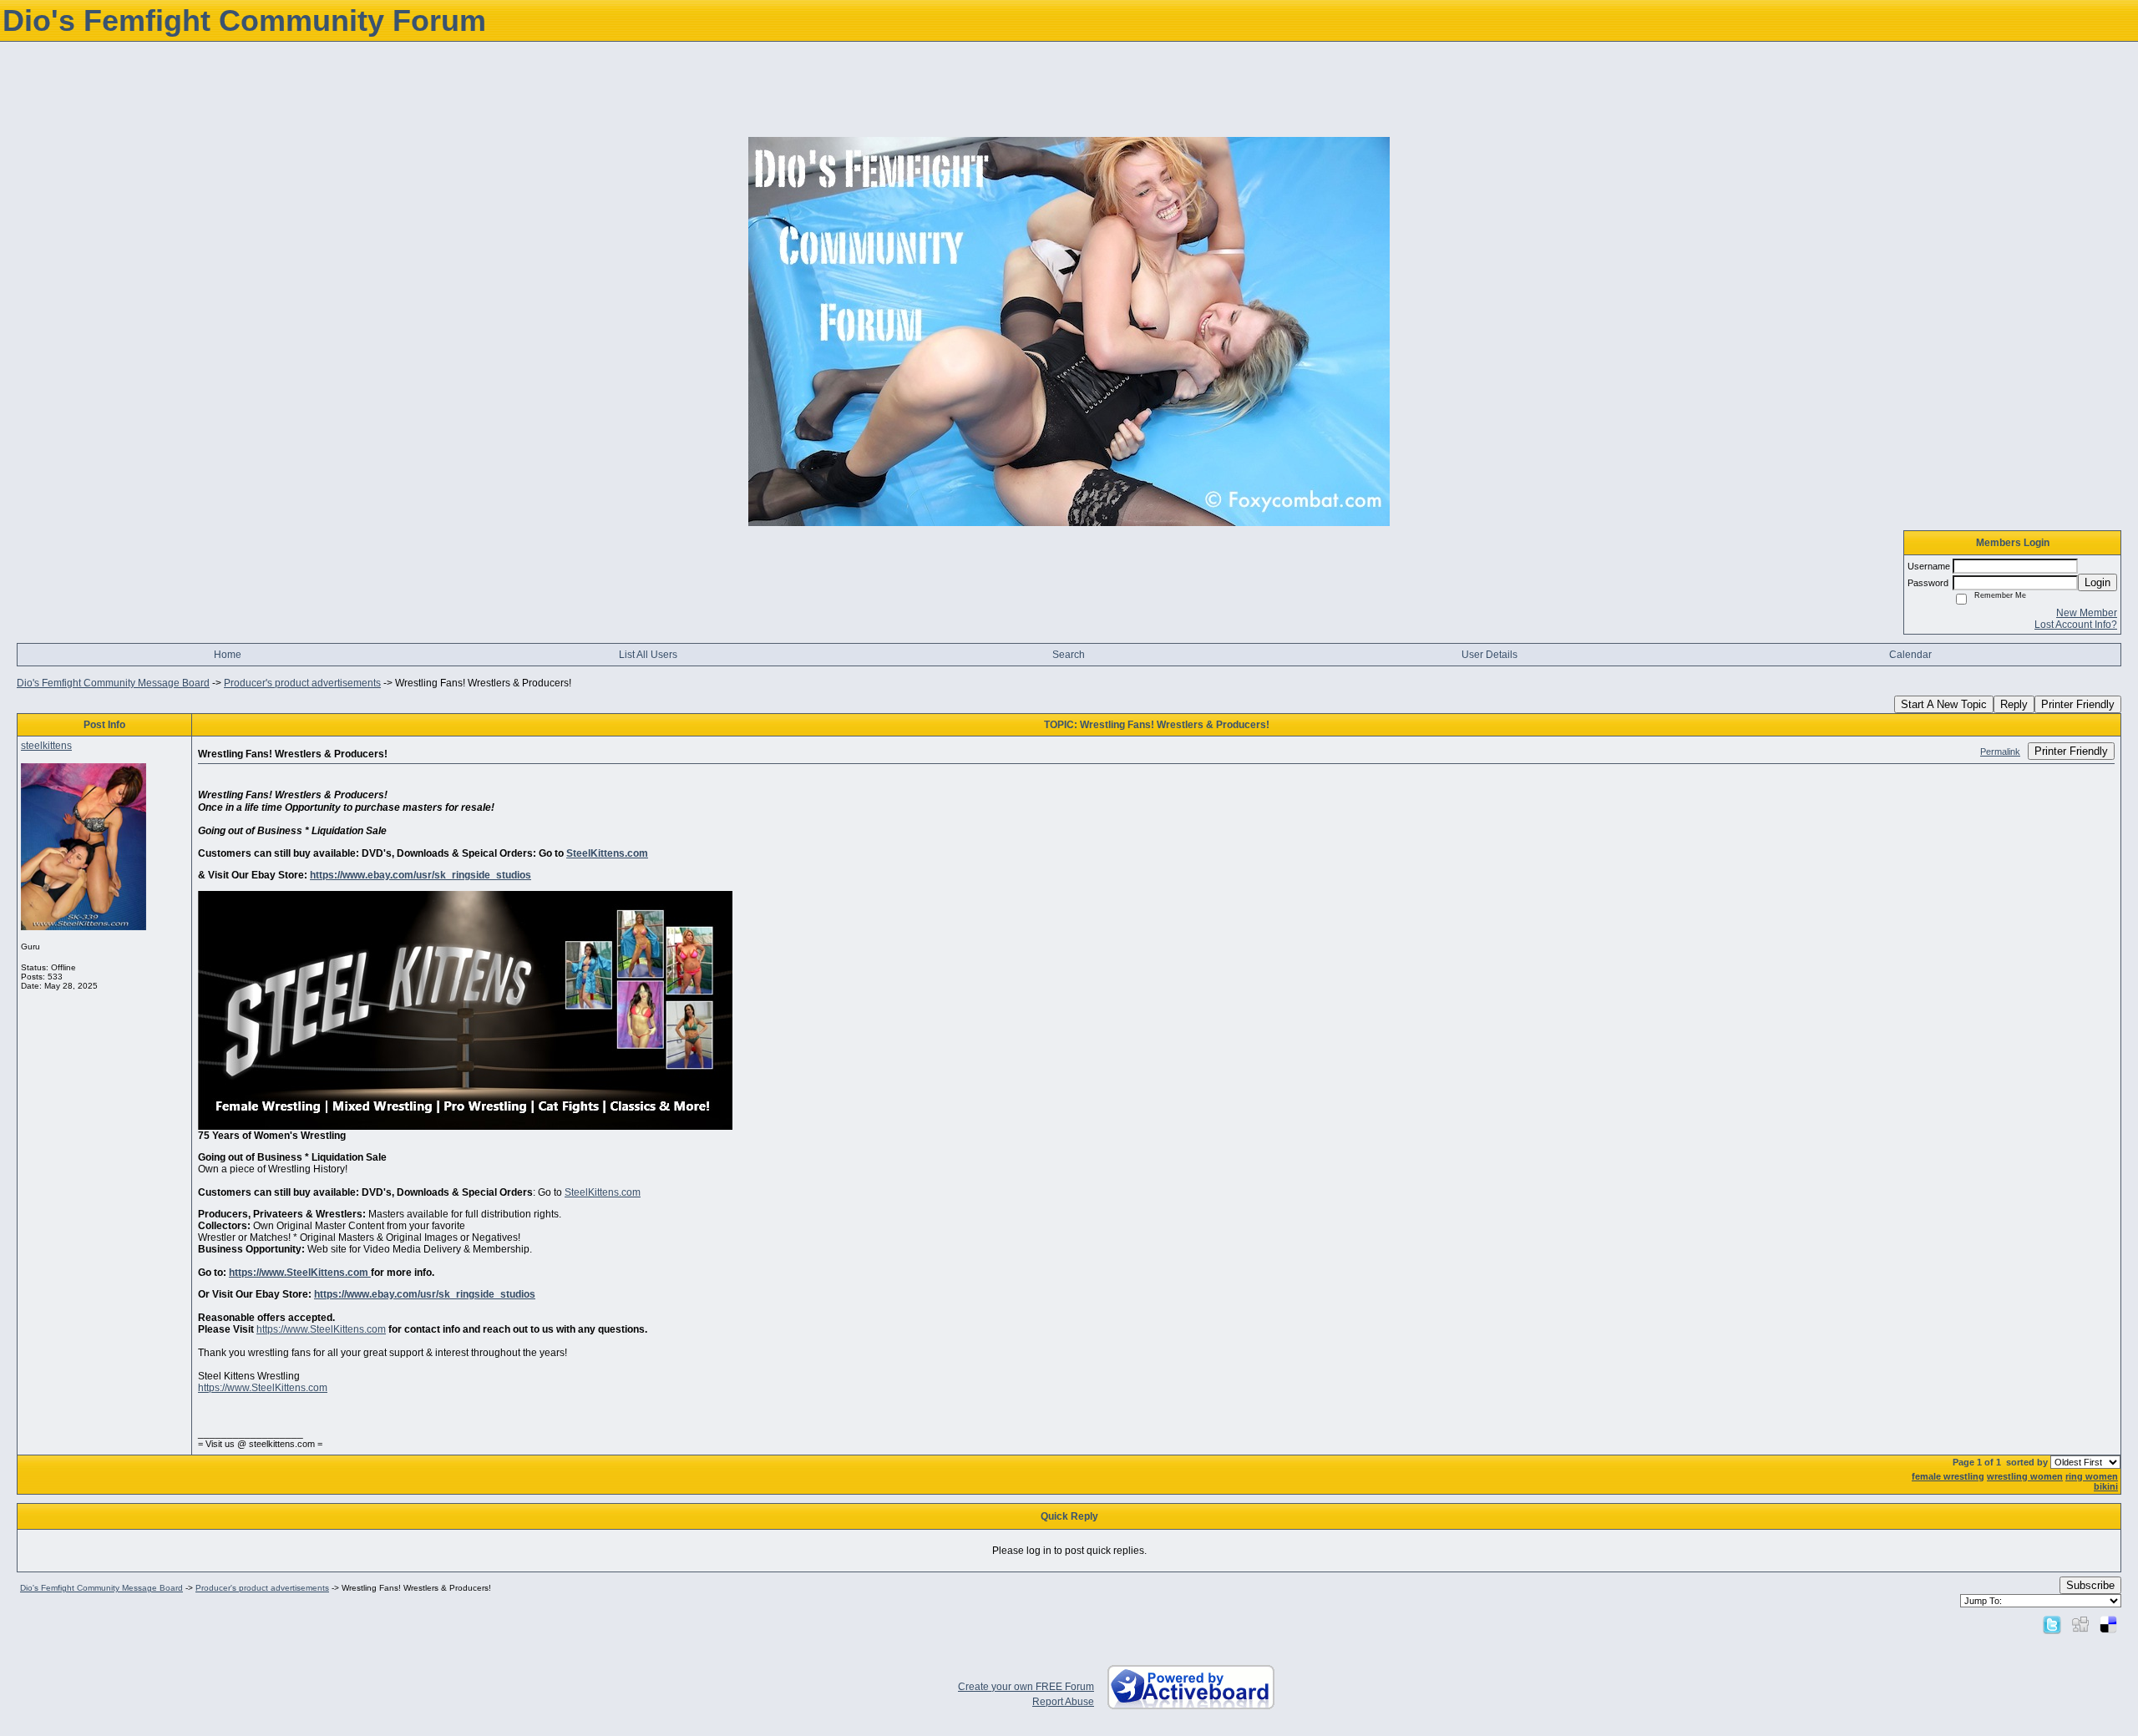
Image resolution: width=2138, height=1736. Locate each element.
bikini (2106, 1486)
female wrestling (1948, 1476)
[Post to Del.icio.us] (2108, 1624)
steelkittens (46, 746)
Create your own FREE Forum (1026, 1687)
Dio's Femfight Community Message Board (113, 683)
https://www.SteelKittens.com (300, 1273)
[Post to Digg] (2080, 1624)
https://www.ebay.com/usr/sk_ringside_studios (421, 875)
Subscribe (2090, 1585)
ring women (2092, 1476)
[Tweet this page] (2052, 1624)
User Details (1490, 655)
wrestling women (2025, 1476)
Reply (2014, 704)
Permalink (2000, 752)
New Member (2087, 613)
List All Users (648, 655)
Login (2097, 582)
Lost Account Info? (2076, 625)
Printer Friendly (2078, 704)
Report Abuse (1063, 1702)
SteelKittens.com (607, 853)
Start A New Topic (1944, 704)
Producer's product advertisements (302, 683)
